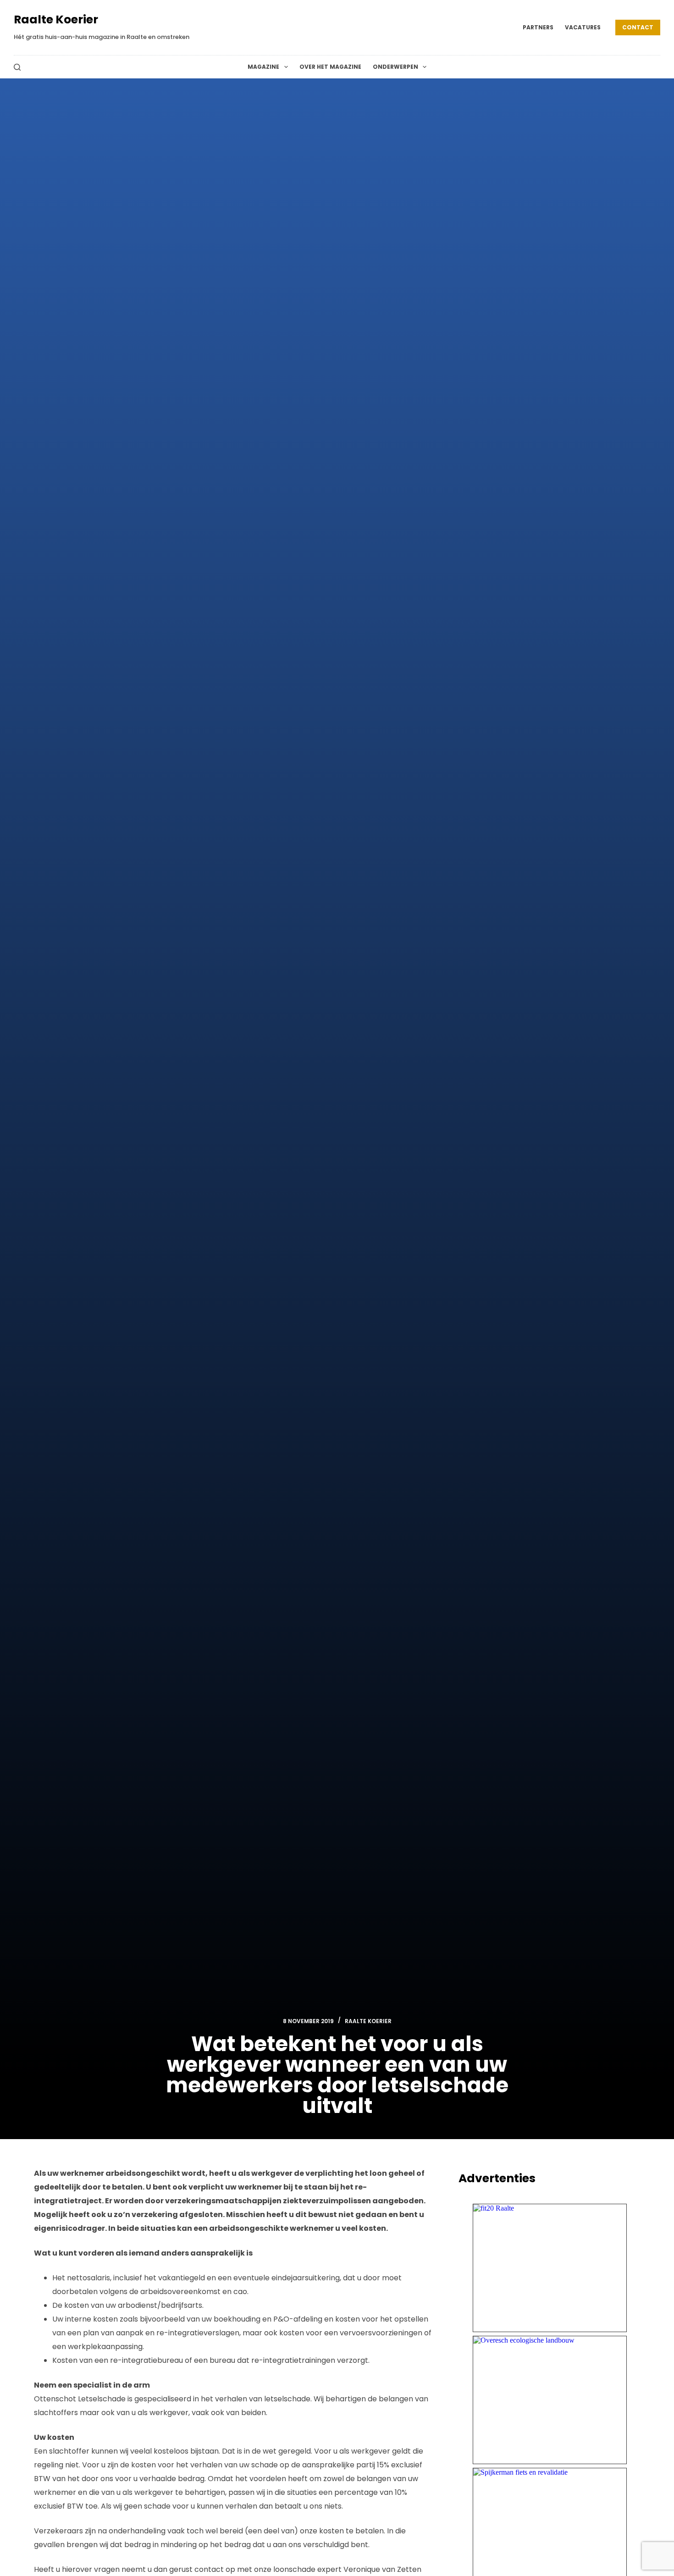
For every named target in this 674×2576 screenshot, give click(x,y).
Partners (538, 27)
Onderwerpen (395, 67)
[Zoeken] (17, 67)
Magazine (263, 67)
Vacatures (583, 27)
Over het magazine (330, 67)
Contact (638, 27)
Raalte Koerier (56, 19)
